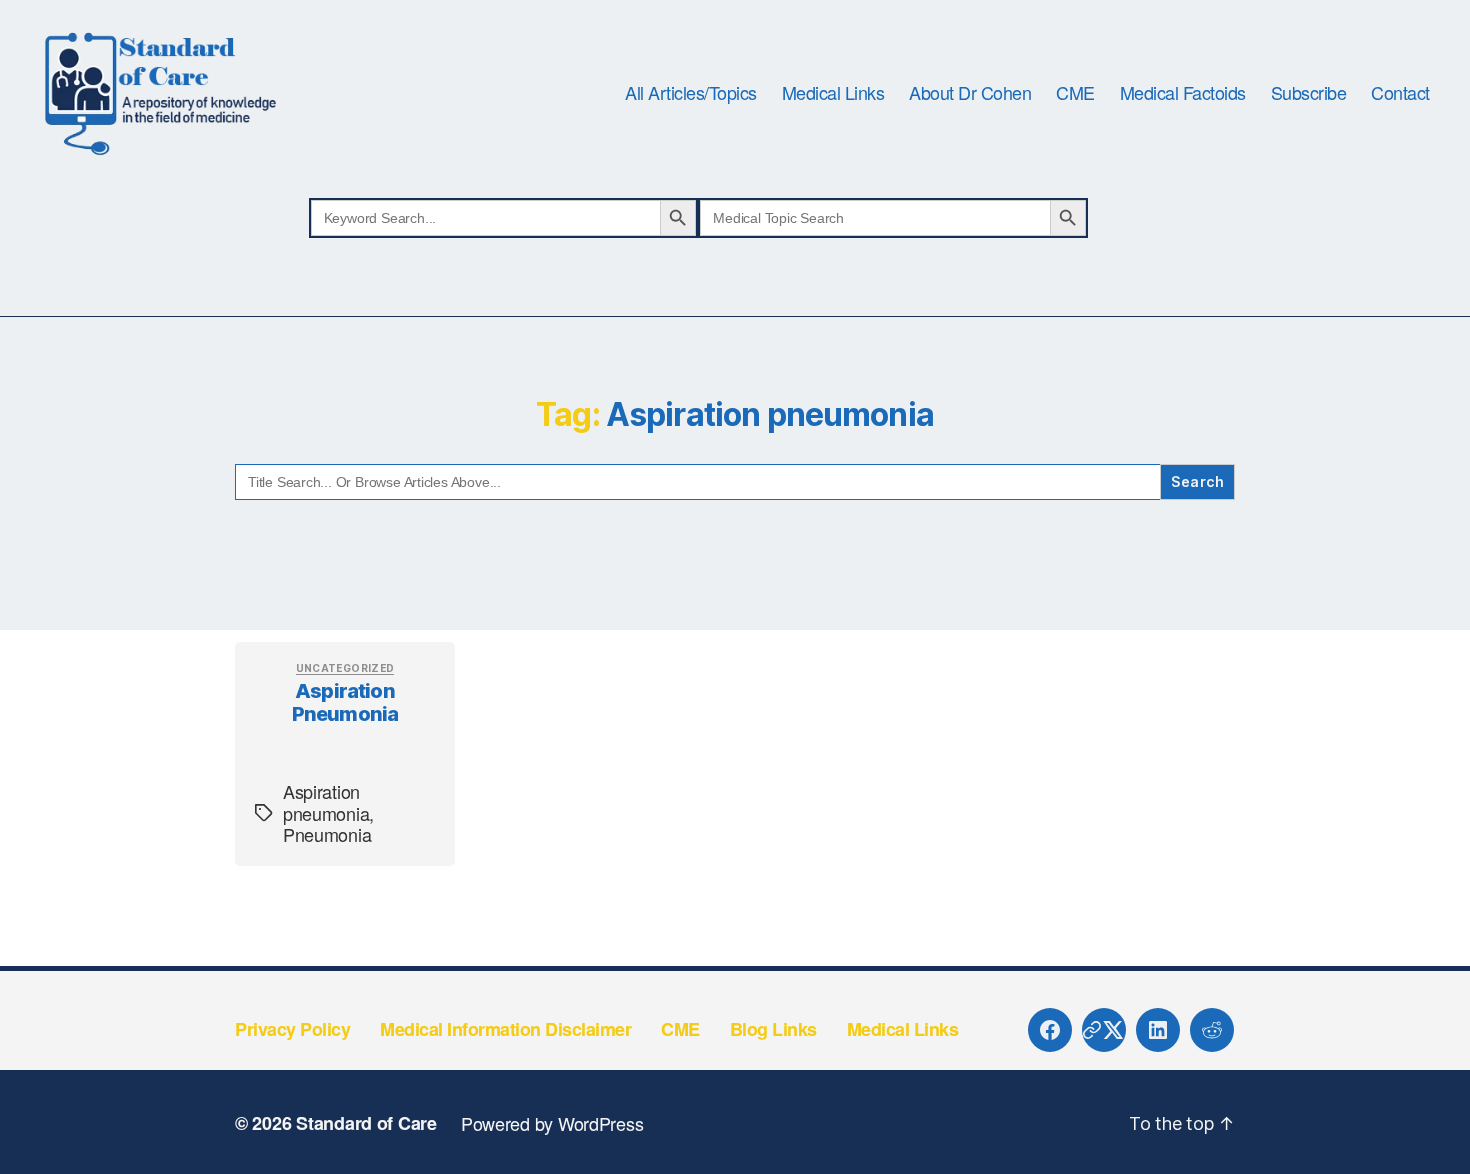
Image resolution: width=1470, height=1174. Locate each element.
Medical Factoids (1183, 93)
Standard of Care (366, 1123)
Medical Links (833, 93)
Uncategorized (345, 668)
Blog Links (773, 1029)
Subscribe (1309, 93)
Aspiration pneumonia (345, 702)
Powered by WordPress (552, 1123)
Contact (1400, 93)
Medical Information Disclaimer (505, 1029)
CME (1075, 93)
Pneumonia (327, 834)
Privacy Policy (292, 1029)
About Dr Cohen (970, 93)
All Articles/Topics (691, 93)
